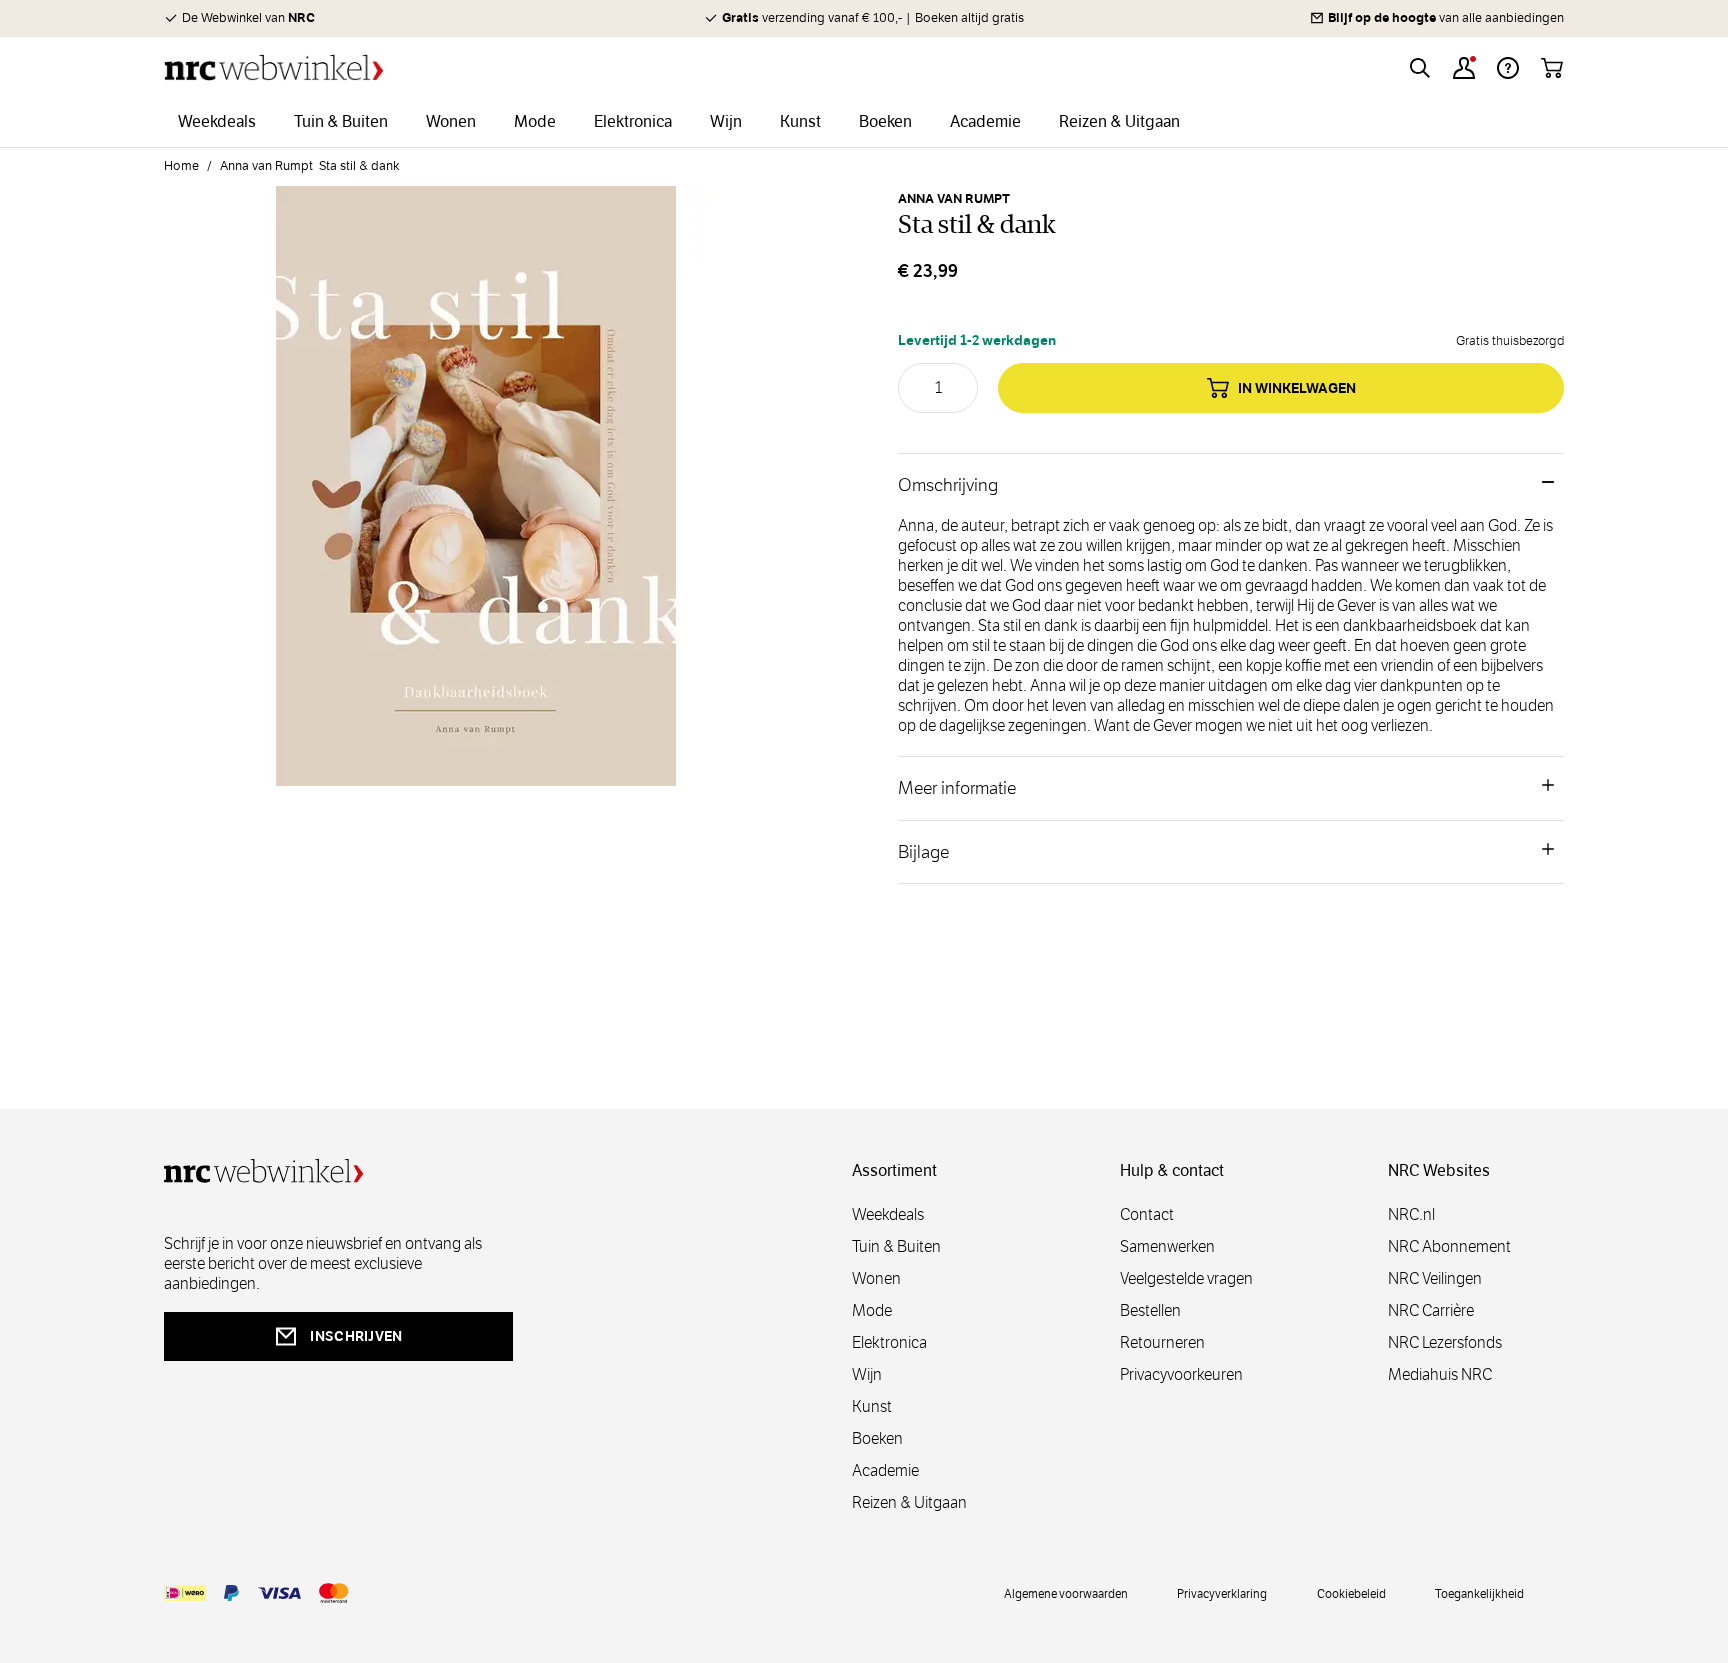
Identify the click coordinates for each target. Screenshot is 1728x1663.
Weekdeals (888, 1214)
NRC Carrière (1431, 1310)
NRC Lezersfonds (1445, 1342)
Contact (1147, 1214)
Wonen (876, 1278)
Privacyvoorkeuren (1181, 1374)
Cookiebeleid (1351, 1593)
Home (181, 166)
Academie (885, 1470)
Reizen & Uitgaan (909, 1502)
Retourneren (1162, 1342)
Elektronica (889, 1342)
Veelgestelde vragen (1186, 1278)
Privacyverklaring (1222, 1593)
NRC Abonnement (1449, 1246)
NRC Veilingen (1435, 1278)
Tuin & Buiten (896, 1246)
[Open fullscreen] (476, 498)
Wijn (867, 1374)
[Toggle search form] (1420, 68)
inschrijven (356, 1336)
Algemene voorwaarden (1066, 1593)
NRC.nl (1411, 1214)
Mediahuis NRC (1440, 1374)
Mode (872, 1310)
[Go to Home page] (274, 67)
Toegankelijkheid (1479, 1593)
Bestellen (1150, 1310)
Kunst (872, 1406)
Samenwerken (1167, 1246)
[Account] (1464, 68)
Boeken (877, 1438)
